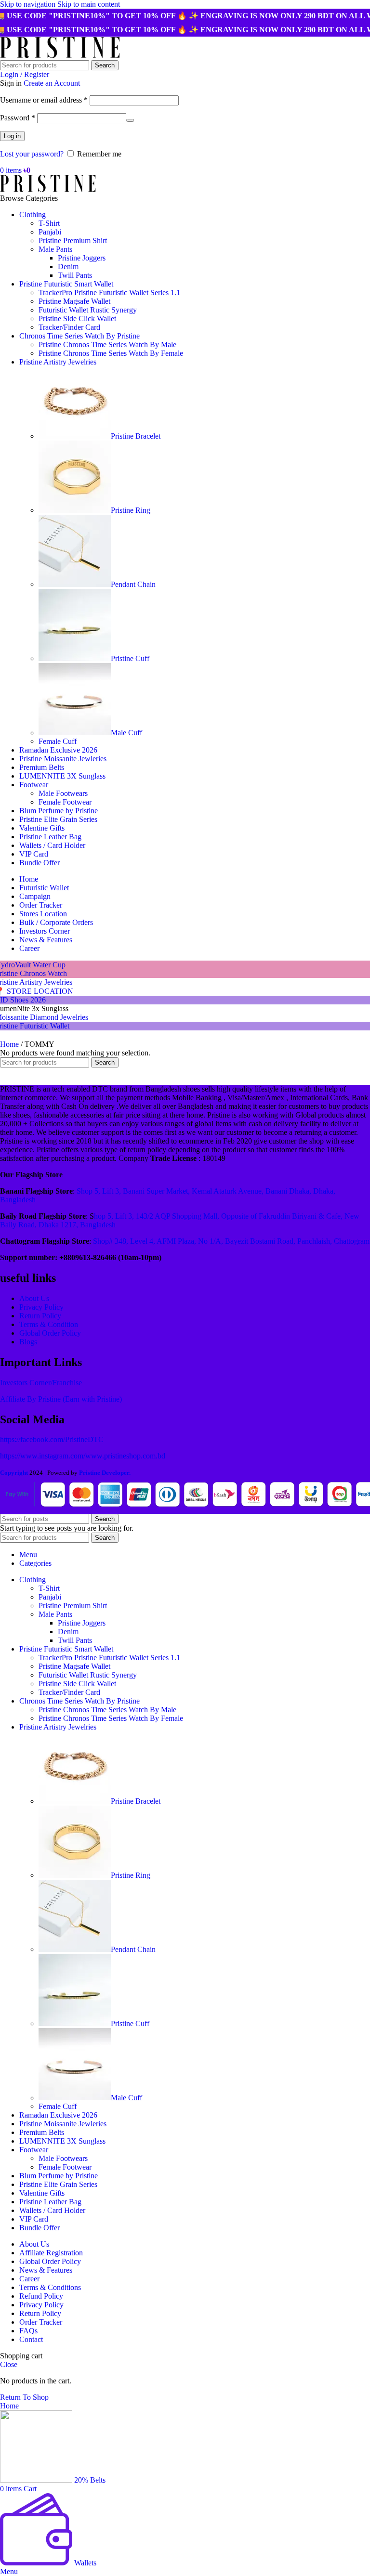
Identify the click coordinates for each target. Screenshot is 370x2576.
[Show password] (130, 120)
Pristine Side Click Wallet (77, 319)
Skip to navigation (29, 4)
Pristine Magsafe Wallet (74, 301)
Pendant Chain (133, 584)
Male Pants (55, 249)
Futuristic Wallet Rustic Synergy (88, 310)
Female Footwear (65, 802)
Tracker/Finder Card (69, 327)
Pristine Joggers (82, 258)
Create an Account (52, 83)
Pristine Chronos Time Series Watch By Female (111, 353)
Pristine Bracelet (136, 436)
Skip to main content (89, 4)
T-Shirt (49, 223)
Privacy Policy (41, 1307)
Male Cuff (126, 733)
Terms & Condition (49, 1324)
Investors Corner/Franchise (41, 1383)
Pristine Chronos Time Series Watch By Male (107, 345)
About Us (34, 1298)
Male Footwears (63, 793)
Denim (68, 267)
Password (18, 118)
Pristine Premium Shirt (73, 241)
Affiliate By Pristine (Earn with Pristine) (61, 1399)
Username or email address (44, 100)
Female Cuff (58, 741)
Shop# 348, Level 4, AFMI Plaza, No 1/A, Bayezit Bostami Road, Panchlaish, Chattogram (231, 1241)
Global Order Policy (50, 1333)
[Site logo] (60, 56)
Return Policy (40, 1316)
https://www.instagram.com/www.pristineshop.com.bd (83, 1456)
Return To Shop (24, 2397)
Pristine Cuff (130, 658)
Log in (12, 136)
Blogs (28, 1342)
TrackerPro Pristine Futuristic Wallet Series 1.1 (109, 293)
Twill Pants (75, 275)
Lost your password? (32, 154)
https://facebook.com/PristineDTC (52, 1439)
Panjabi (50, 232)
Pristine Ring (131, 510)
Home (10, 1044)
